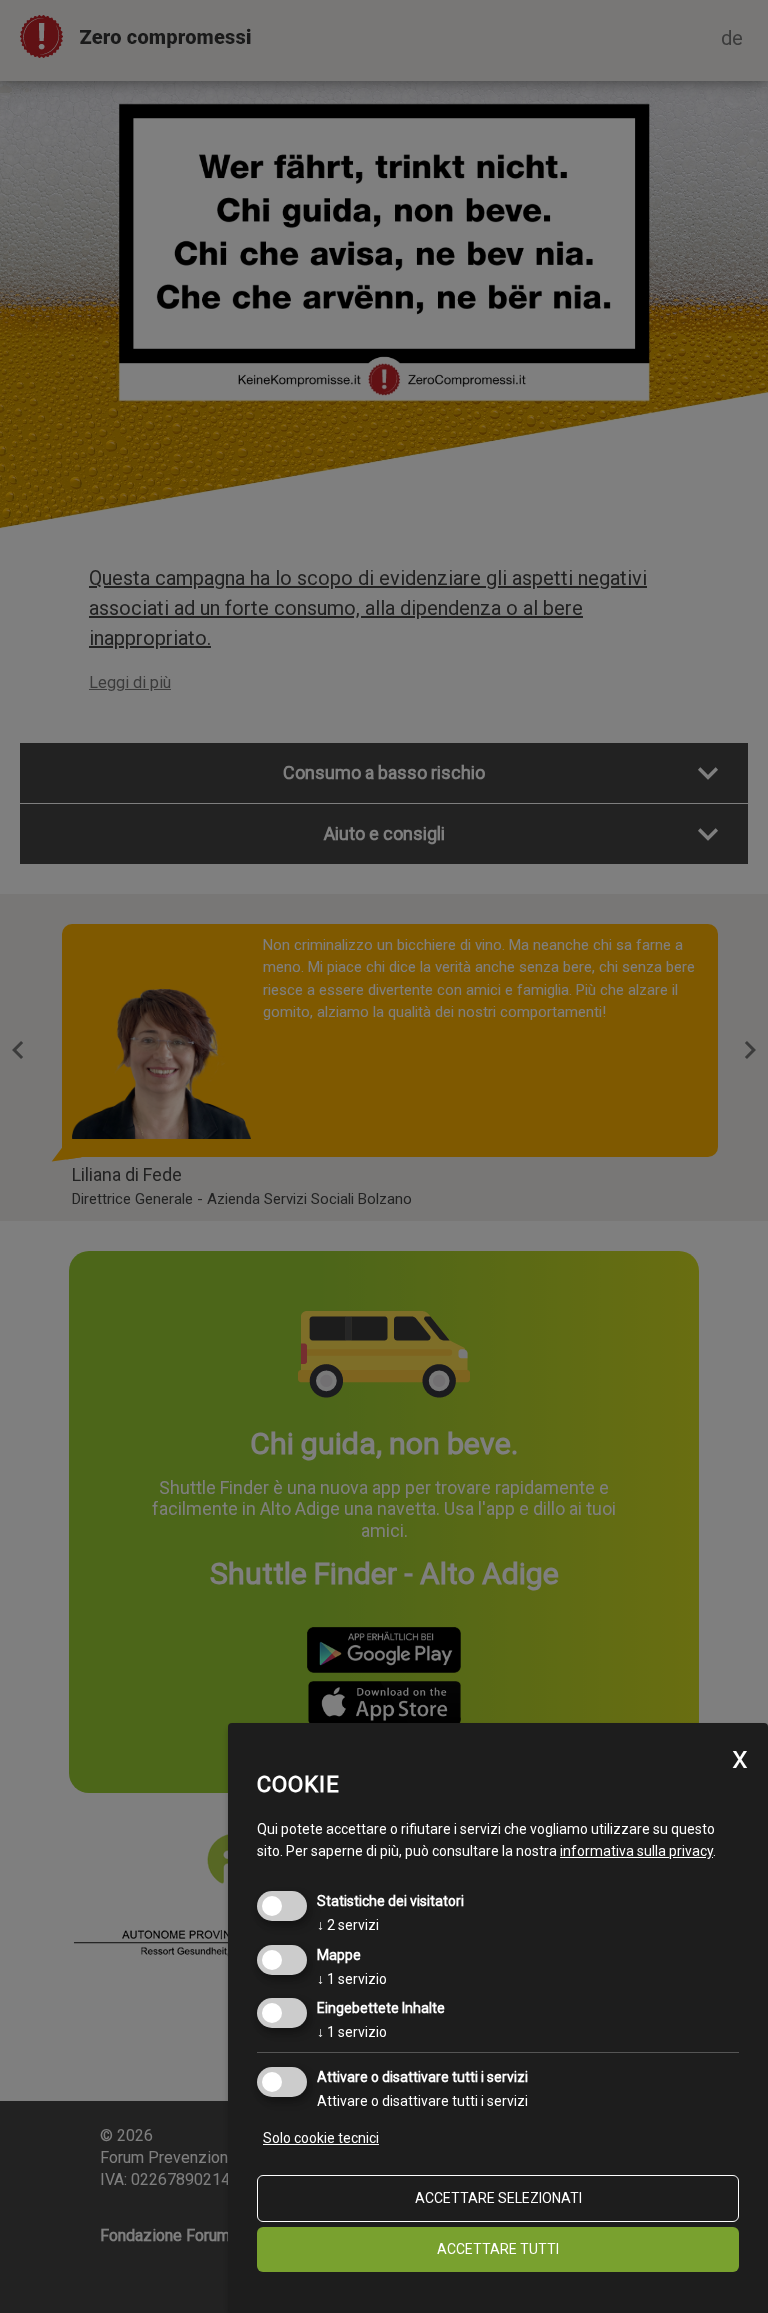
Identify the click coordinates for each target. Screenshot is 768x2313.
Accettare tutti (498, 2249)
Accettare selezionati (498, 2198)
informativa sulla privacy (636, 1851)
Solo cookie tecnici (321, 2138)
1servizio (352, 1979)
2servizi (348, 1925)
